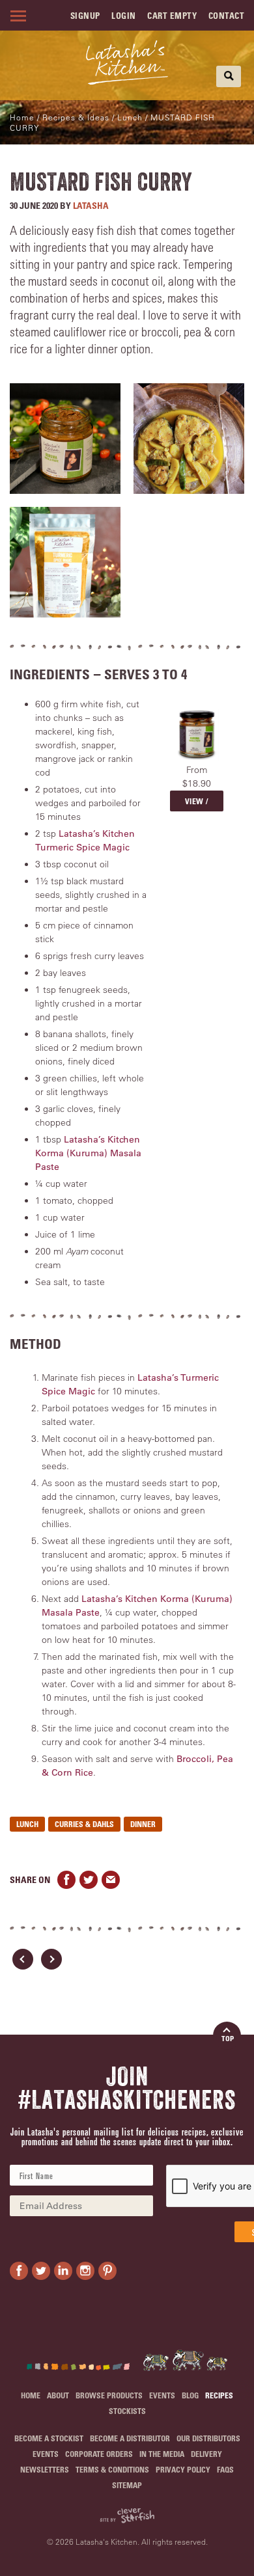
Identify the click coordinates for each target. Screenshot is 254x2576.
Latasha (91, 205)
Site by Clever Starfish (127, 2516)
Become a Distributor (130, 2438)
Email (111, 1880)
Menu (16, 16)
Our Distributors (208, 2438)
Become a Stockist (49, 2438)
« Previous (23, 1959)
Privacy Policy (183, 2469)
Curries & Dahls (84, 1824)
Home (22, 117)
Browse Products (109, 2395)
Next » (51, 1959)
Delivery (206, 2454)
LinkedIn (63, 2271)
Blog (190, 2395)
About (58, 2395)
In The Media (162, 2454)
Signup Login (103, 15)
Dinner (143, 1824)
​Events (162, 2395)
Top (228, 2038)
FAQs (225, 2469)
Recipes (219, 2395)
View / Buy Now (197, 804)
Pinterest (107, 2271)
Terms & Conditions (112, 2469)
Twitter (89, 1880)
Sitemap (127, 2485)
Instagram (85, 2271)
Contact (227, 15)
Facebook (66, 1880)
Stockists (127, 2411)
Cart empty (172, 15)
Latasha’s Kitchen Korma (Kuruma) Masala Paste (88, 1153)
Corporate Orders (99, 2454)
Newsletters (45, 2469)
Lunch (27, 1824)
